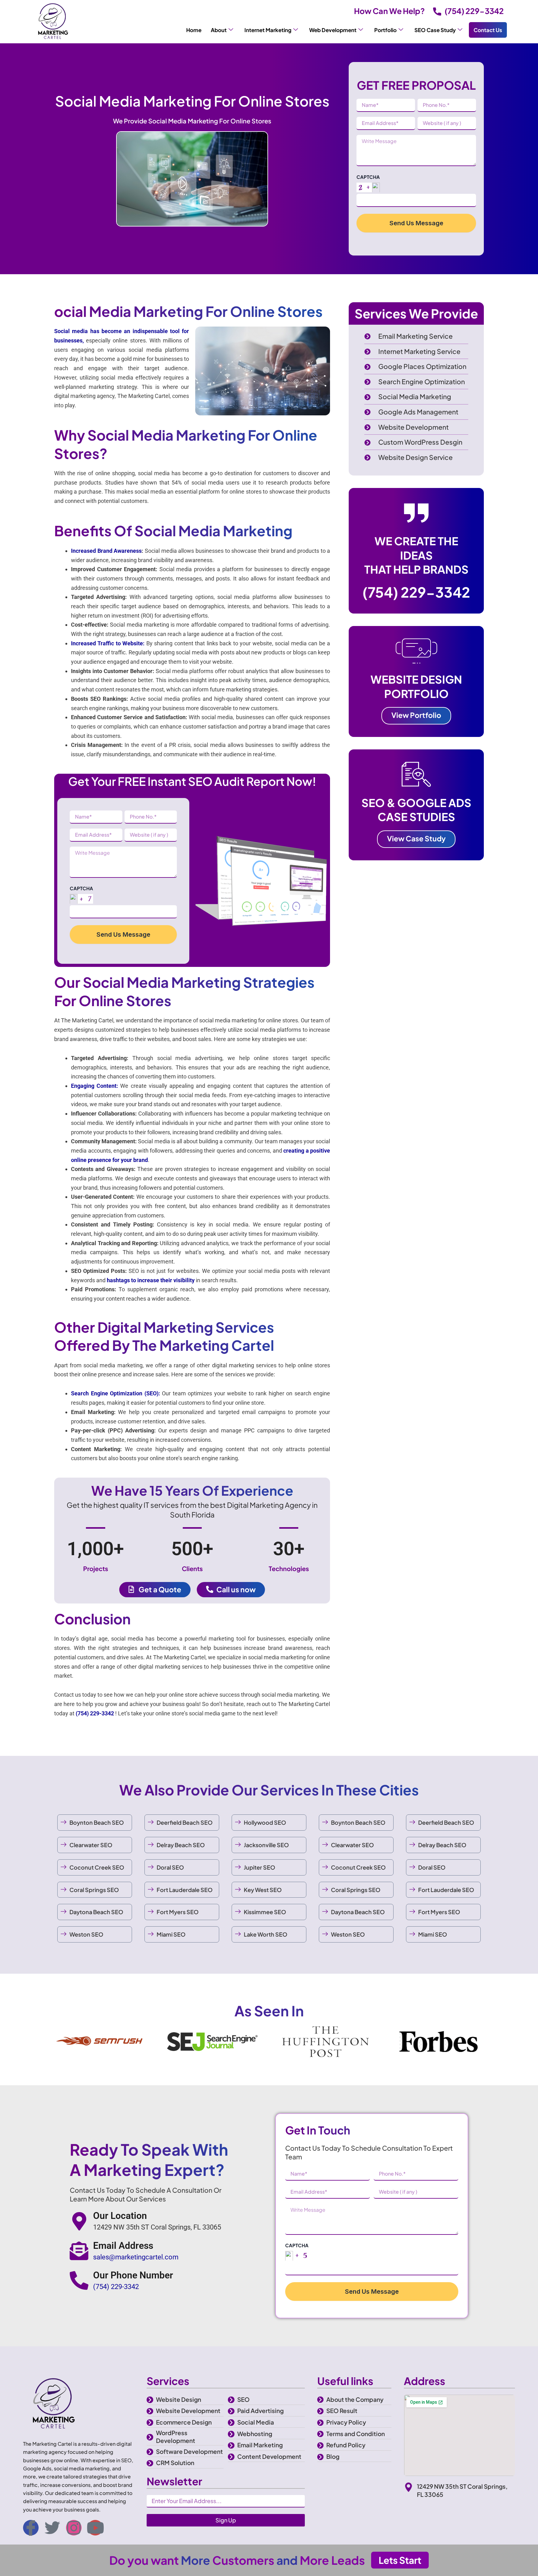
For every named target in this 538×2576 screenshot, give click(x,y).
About (219, 30)
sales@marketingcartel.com (136, 2257)
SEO (243, 2399)
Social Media (256, 2422)
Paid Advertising (260, 2411)
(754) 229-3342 (474, 11)
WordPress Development (176, 2437)
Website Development (188, 2411)
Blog (333, 2456)
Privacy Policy (346, 2422)
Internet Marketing (268, 30)
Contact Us (488, 30)
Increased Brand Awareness (106, 551)
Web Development (333, 30)
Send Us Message (416, 223)
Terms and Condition (356, 2434)
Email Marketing (260, 2445)
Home (194, 30)
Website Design (179, 2399)
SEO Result (342, 2411)
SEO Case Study (435, 30)
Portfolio (385, 30)
